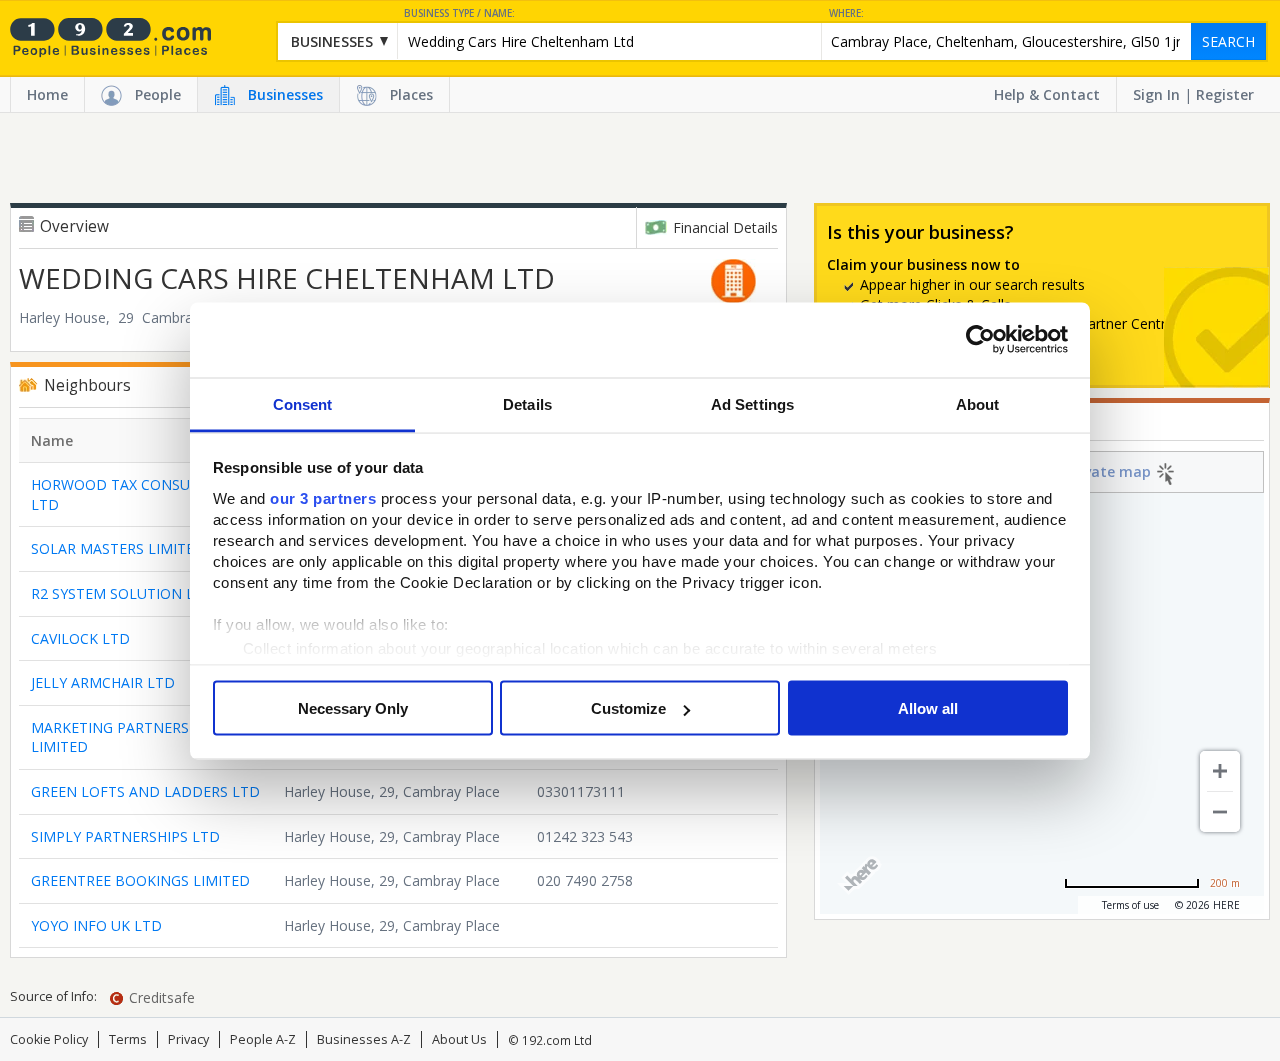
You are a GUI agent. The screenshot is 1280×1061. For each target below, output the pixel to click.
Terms (128, 1039)
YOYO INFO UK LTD (96, 925)
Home (47, 94)
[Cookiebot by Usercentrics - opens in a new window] (980, 340)
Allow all (928, 708)
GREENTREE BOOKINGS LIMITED (140, 880)
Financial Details (725, 227)
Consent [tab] (303, 403)
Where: (846, 13)
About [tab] (978, 403)
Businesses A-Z (364, 1039)
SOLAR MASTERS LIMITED (118, 548)
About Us (459, 1039)
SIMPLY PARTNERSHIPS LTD (125, 836)
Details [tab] (527, 403)
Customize (628, 708)
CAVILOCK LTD (80, 638)
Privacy (188, 1039)
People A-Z (263, 1039)
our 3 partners (323, 497)
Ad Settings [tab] (752, 403)
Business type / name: (459, 13)
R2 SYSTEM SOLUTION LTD (122, 593)
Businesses (285, 94)
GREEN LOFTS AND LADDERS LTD (145, 791)
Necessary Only (353, 708)
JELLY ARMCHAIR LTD (103, 682)
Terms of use (1130, 905)
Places (411, 94)
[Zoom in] (1220, 771)
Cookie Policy (49, 1039)
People (158, 94)
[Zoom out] (1220, 812)
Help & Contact (1047, 94)
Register (1225, 94)
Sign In (1156, 94)
